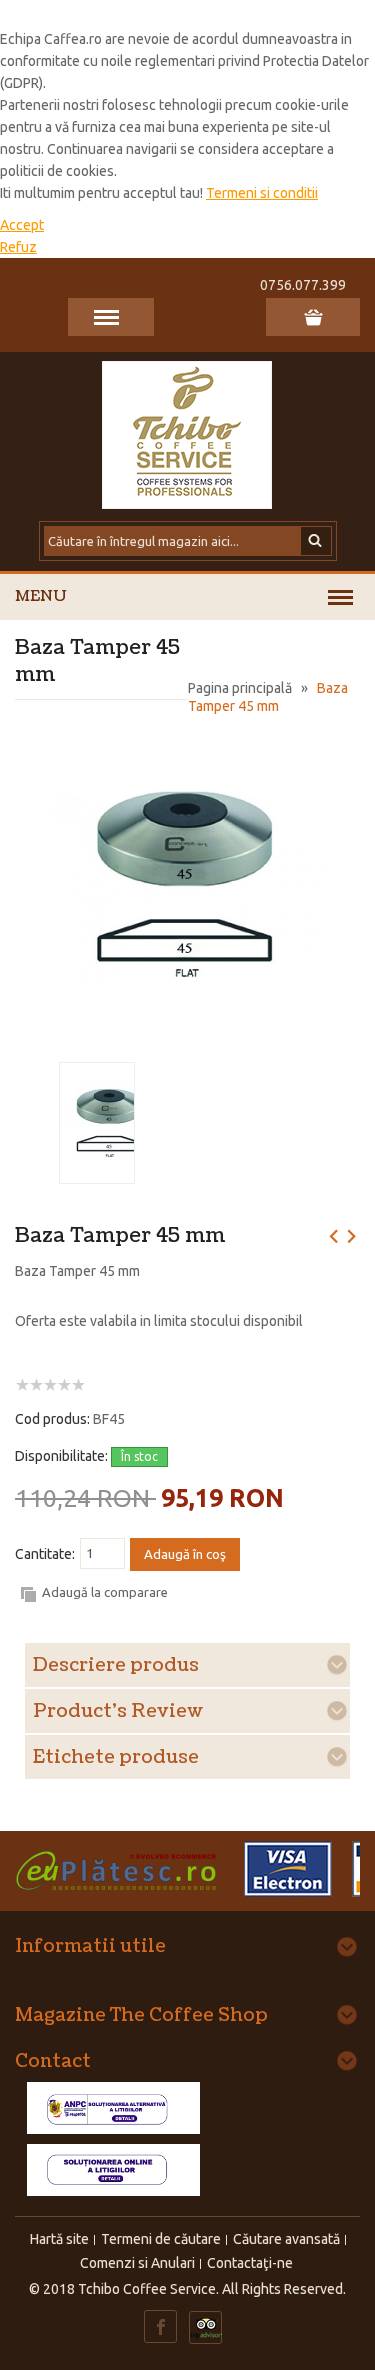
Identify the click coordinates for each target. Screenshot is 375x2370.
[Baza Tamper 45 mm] (187, 741)
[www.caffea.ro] (188, 433)
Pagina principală (240, 688)
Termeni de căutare (161, 2239)
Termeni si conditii (262, 193)
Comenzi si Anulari (137, 2263)
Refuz (18, 247)
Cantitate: (45, 1554)
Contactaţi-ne (250, 2263)
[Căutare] (316, 541)
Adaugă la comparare (105, 1592)
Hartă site (59, 2239)
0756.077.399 (303, 285)
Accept (22, 225)
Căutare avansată (286, 2239)
